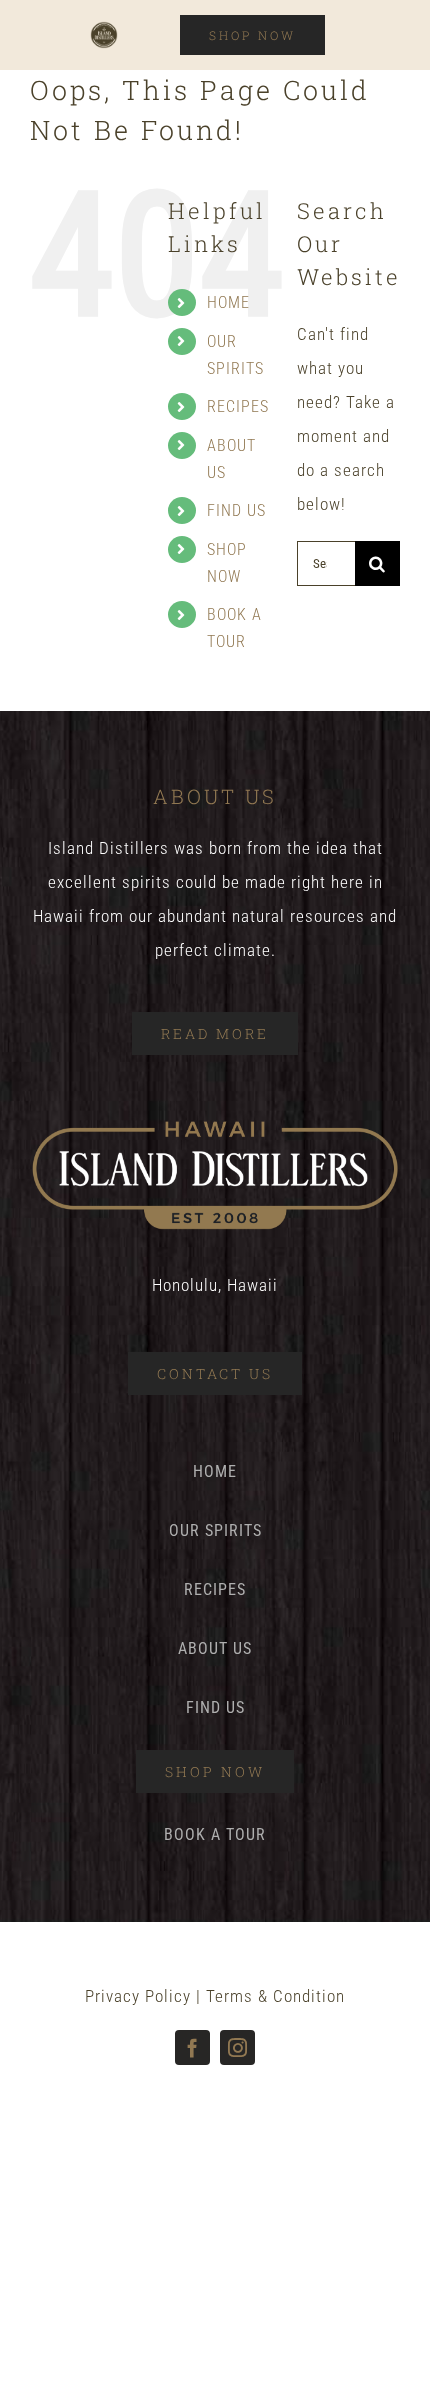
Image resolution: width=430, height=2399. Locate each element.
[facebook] (192, 2047)
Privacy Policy (138, 1996)
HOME (228, 302)
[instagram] (237, 2047)
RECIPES (238, 406)
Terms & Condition (275, 1996)
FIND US (236, 510)
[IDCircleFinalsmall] (104, 29)
